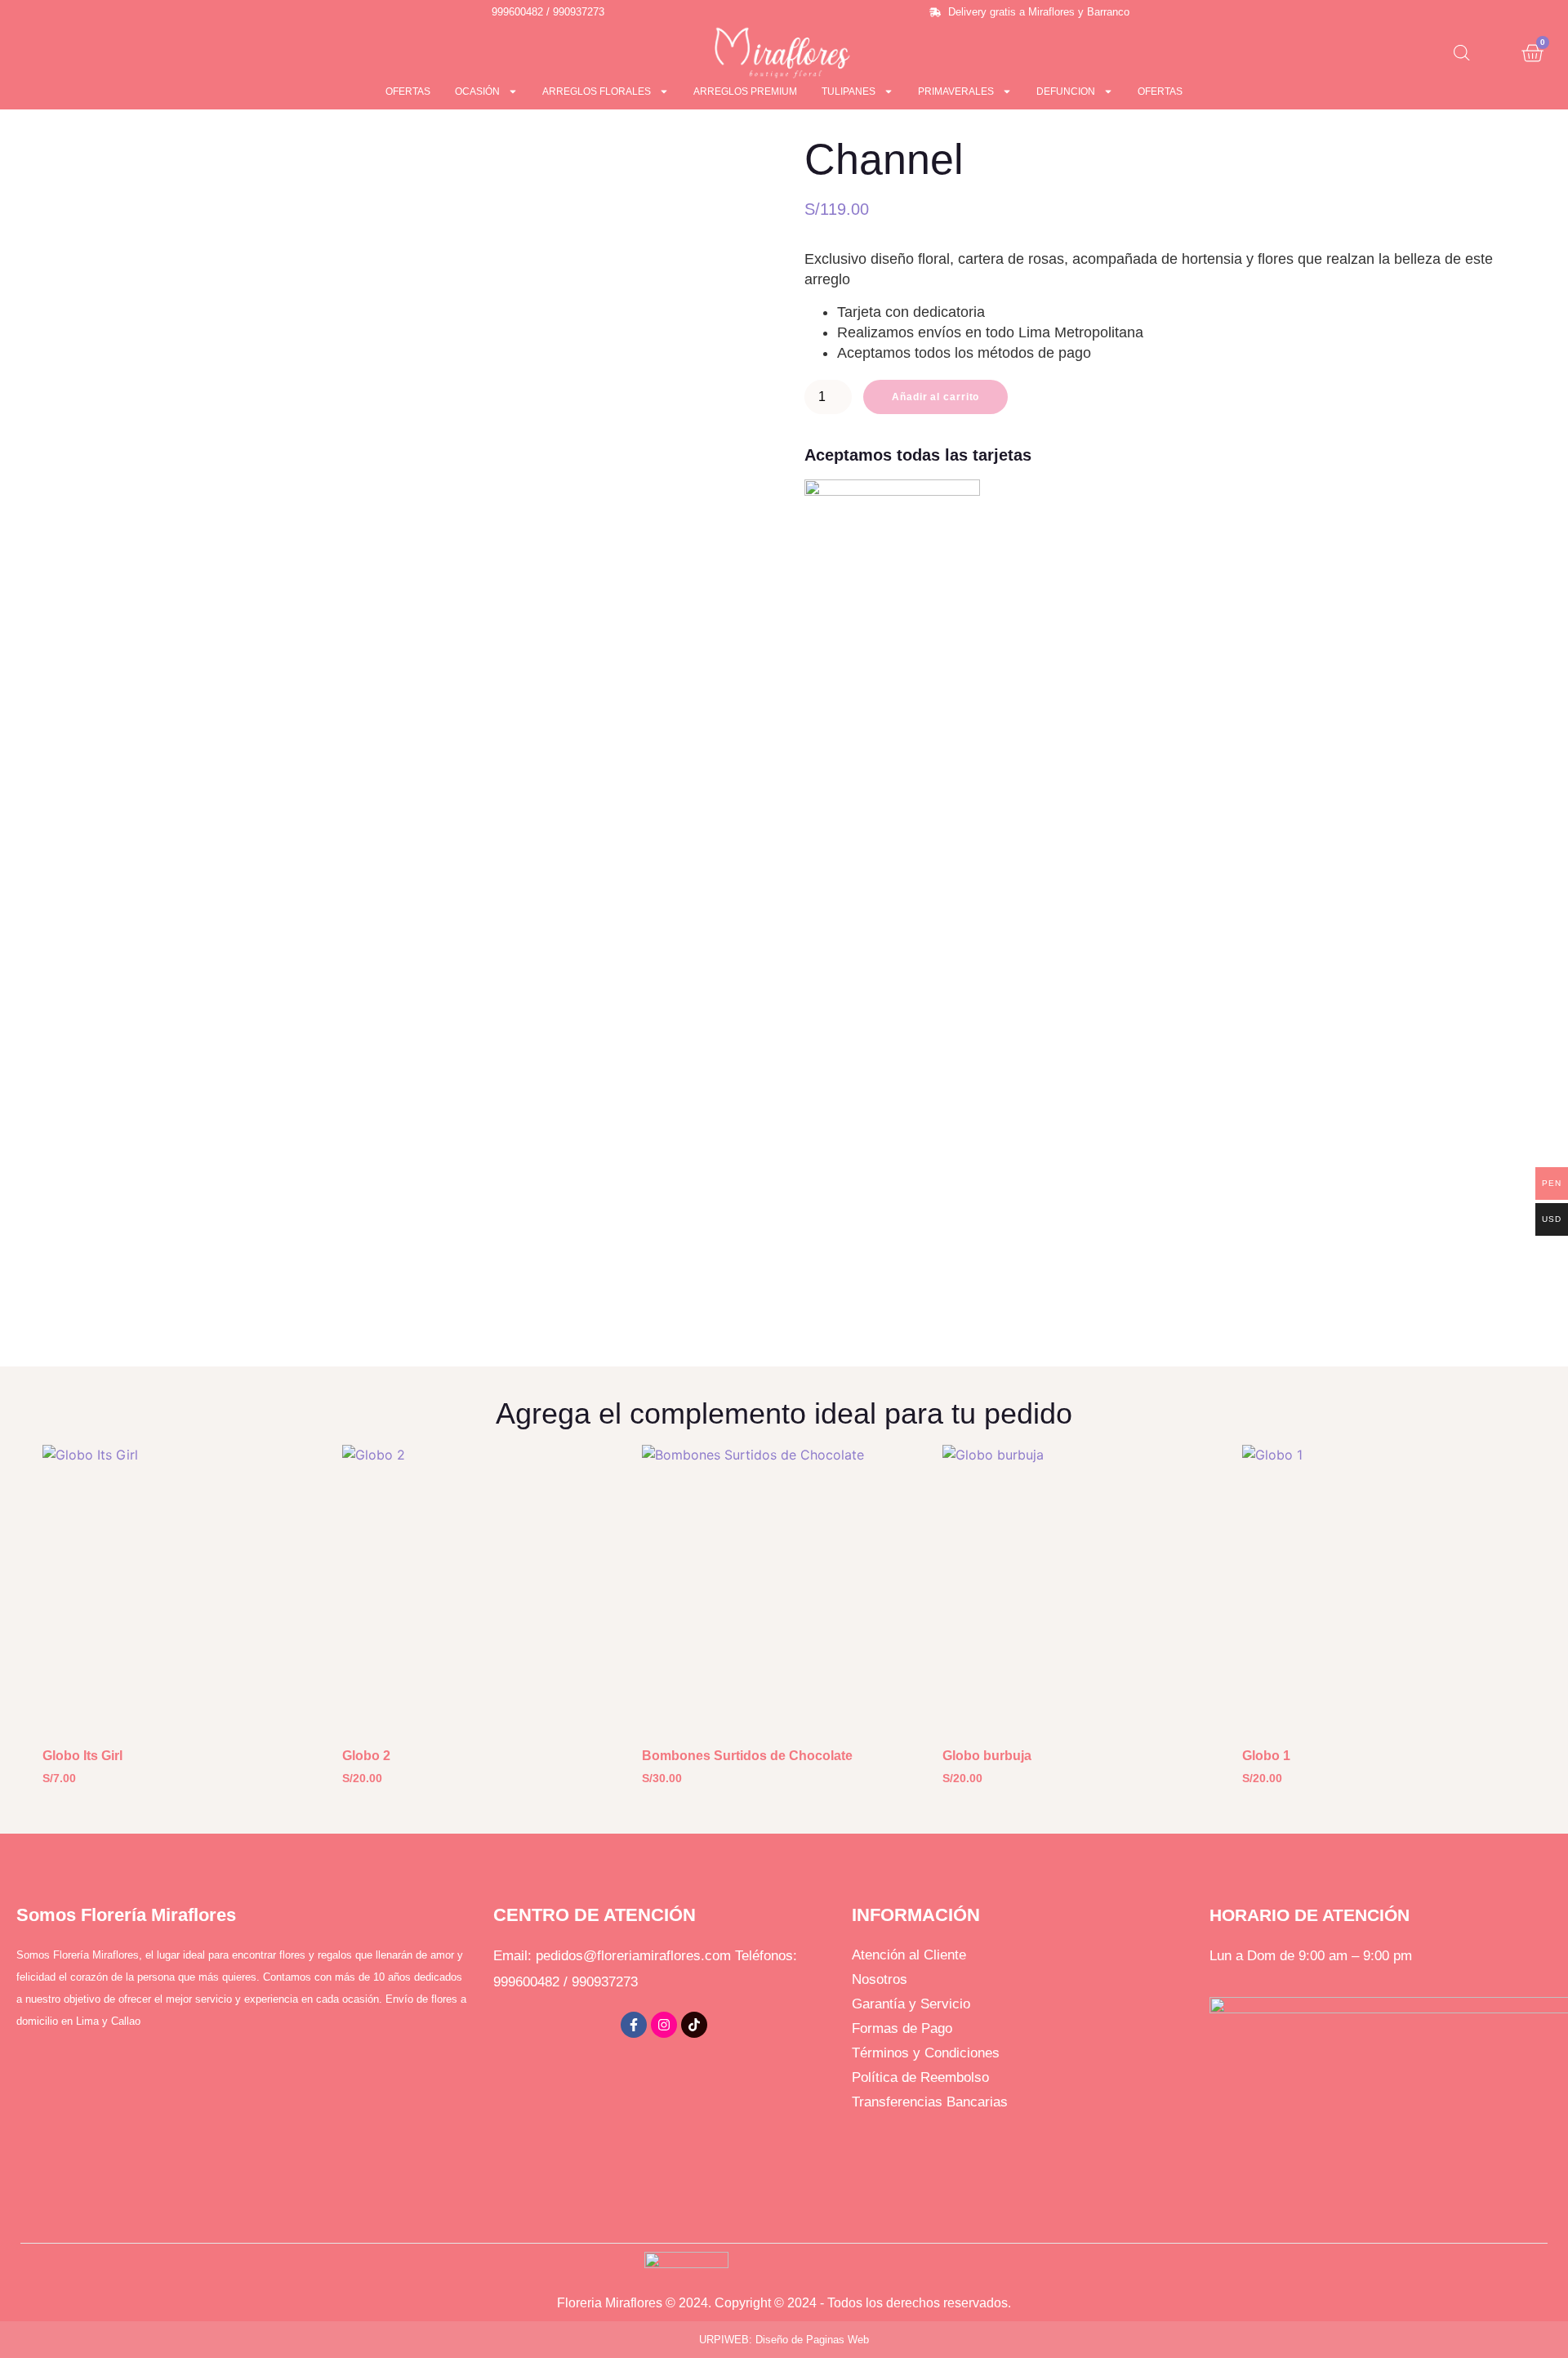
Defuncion (1066, 91)
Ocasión (477, 91)
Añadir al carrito (935, 397)
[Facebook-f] (634, 2025)
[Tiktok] (694, 2025)
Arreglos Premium (745, 91)
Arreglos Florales (597, 91)
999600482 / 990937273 (566, 1982)
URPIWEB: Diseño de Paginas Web (784, 2340)
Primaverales (956, 91)
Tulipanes (849, 91)
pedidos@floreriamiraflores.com (633, 1956)
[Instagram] (664, 2025)
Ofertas (408, 91)
